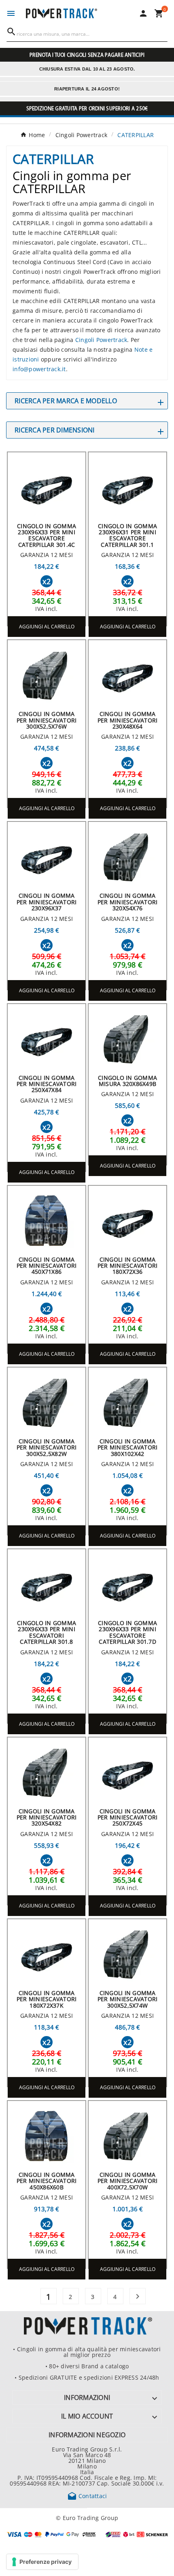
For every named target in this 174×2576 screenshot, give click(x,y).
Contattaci (87, 2496)
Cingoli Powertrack (101, 340)
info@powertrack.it (39, 369)
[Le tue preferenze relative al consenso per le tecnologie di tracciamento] (42, 2562)
